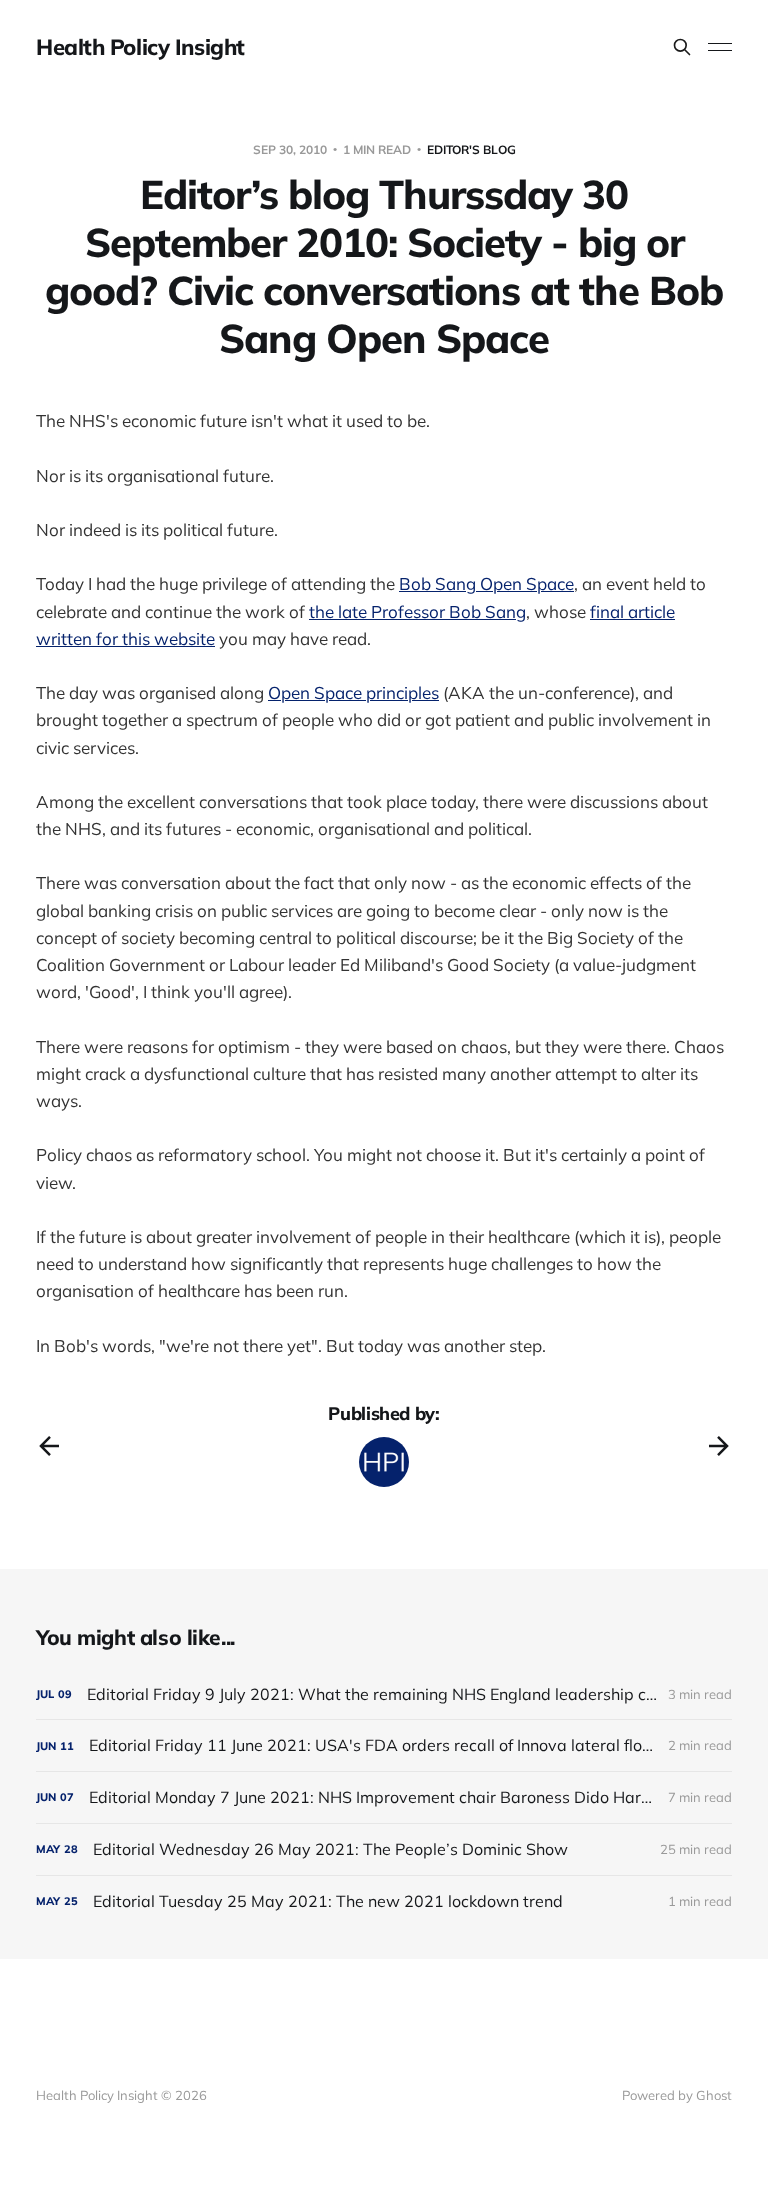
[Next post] (719, 1446)
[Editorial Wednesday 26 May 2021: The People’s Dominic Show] (384, 1849)
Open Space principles (353, 692)
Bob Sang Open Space (486, 583)
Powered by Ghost (677, 2095)
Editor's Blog (471, 149)
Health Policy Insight (140, 47)
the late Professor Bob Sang (417, 611)
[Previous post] (49, 1446)
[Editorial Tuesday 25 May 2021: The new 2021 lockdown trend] (384, 1901)
